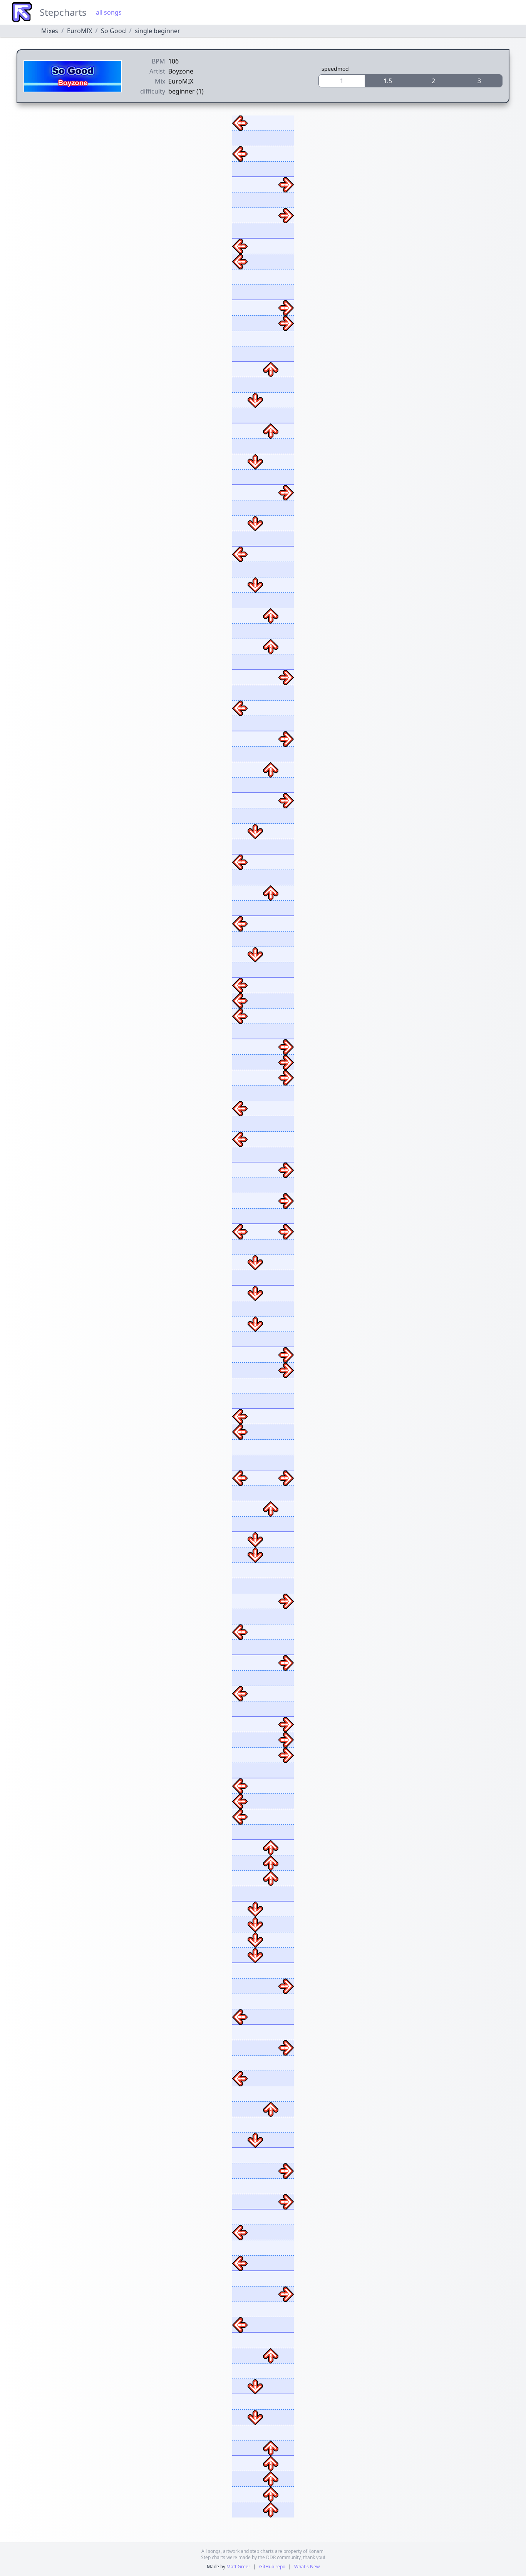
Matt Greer (238, 2567)
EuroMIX (80, 31)
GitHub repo (272, 2567)
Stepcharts (63, 12)
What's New (307, 2567)
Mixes (50, 31)
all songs (109, 12)
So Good (113, 31)
